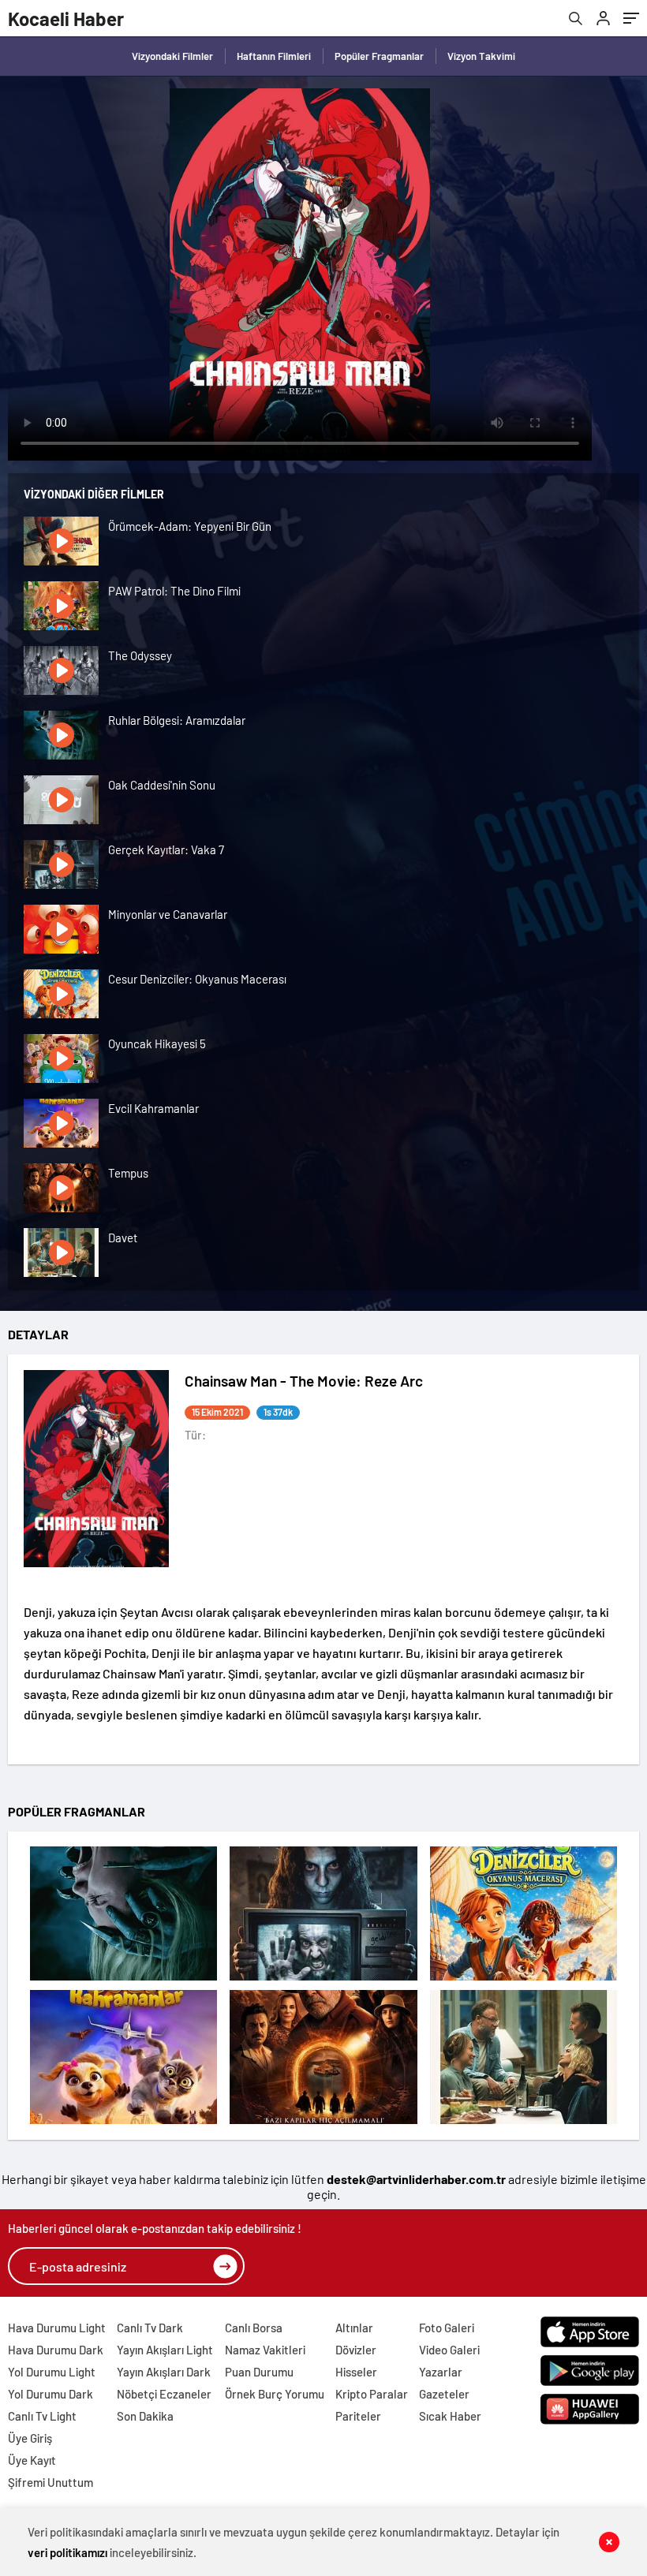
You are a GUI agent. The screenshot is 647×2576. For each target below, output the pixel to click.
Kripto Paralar (372, 2394)
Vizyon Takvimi (481, 56)
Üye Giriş (30, 2438)
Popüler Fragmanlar (379, 56)
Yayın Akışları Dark (164, 2372)
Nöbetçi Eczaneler (164, 2394)
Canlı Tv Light (42, 2416)
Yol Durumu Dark (50, 2394)
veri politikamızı (67, 2552)
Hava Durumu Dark (56, 2350)
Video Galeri (449, 2350)
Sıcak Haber (450, 2416)
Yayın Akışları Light (165, 2350)
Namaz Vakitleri (265, 2350)
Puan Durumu (259, 2372)
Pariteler (358, 2416)
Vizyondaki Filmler (172, 56)
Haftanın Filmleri (274, 56)
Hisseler (356, 2372)
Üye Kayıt (32, 2460)
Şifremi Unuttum (50, 2482)
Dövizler (356, 2350)
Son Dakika (145, 2416)
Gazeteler (444, 2394)
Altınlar (354, 2328)
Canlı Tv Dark (150, 2328)
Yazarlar (441, 2372)
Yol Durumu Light (52, 2372)
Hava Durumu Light (57, 2328)
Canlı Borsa (254, 2328)
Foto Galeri (447, 2328)
